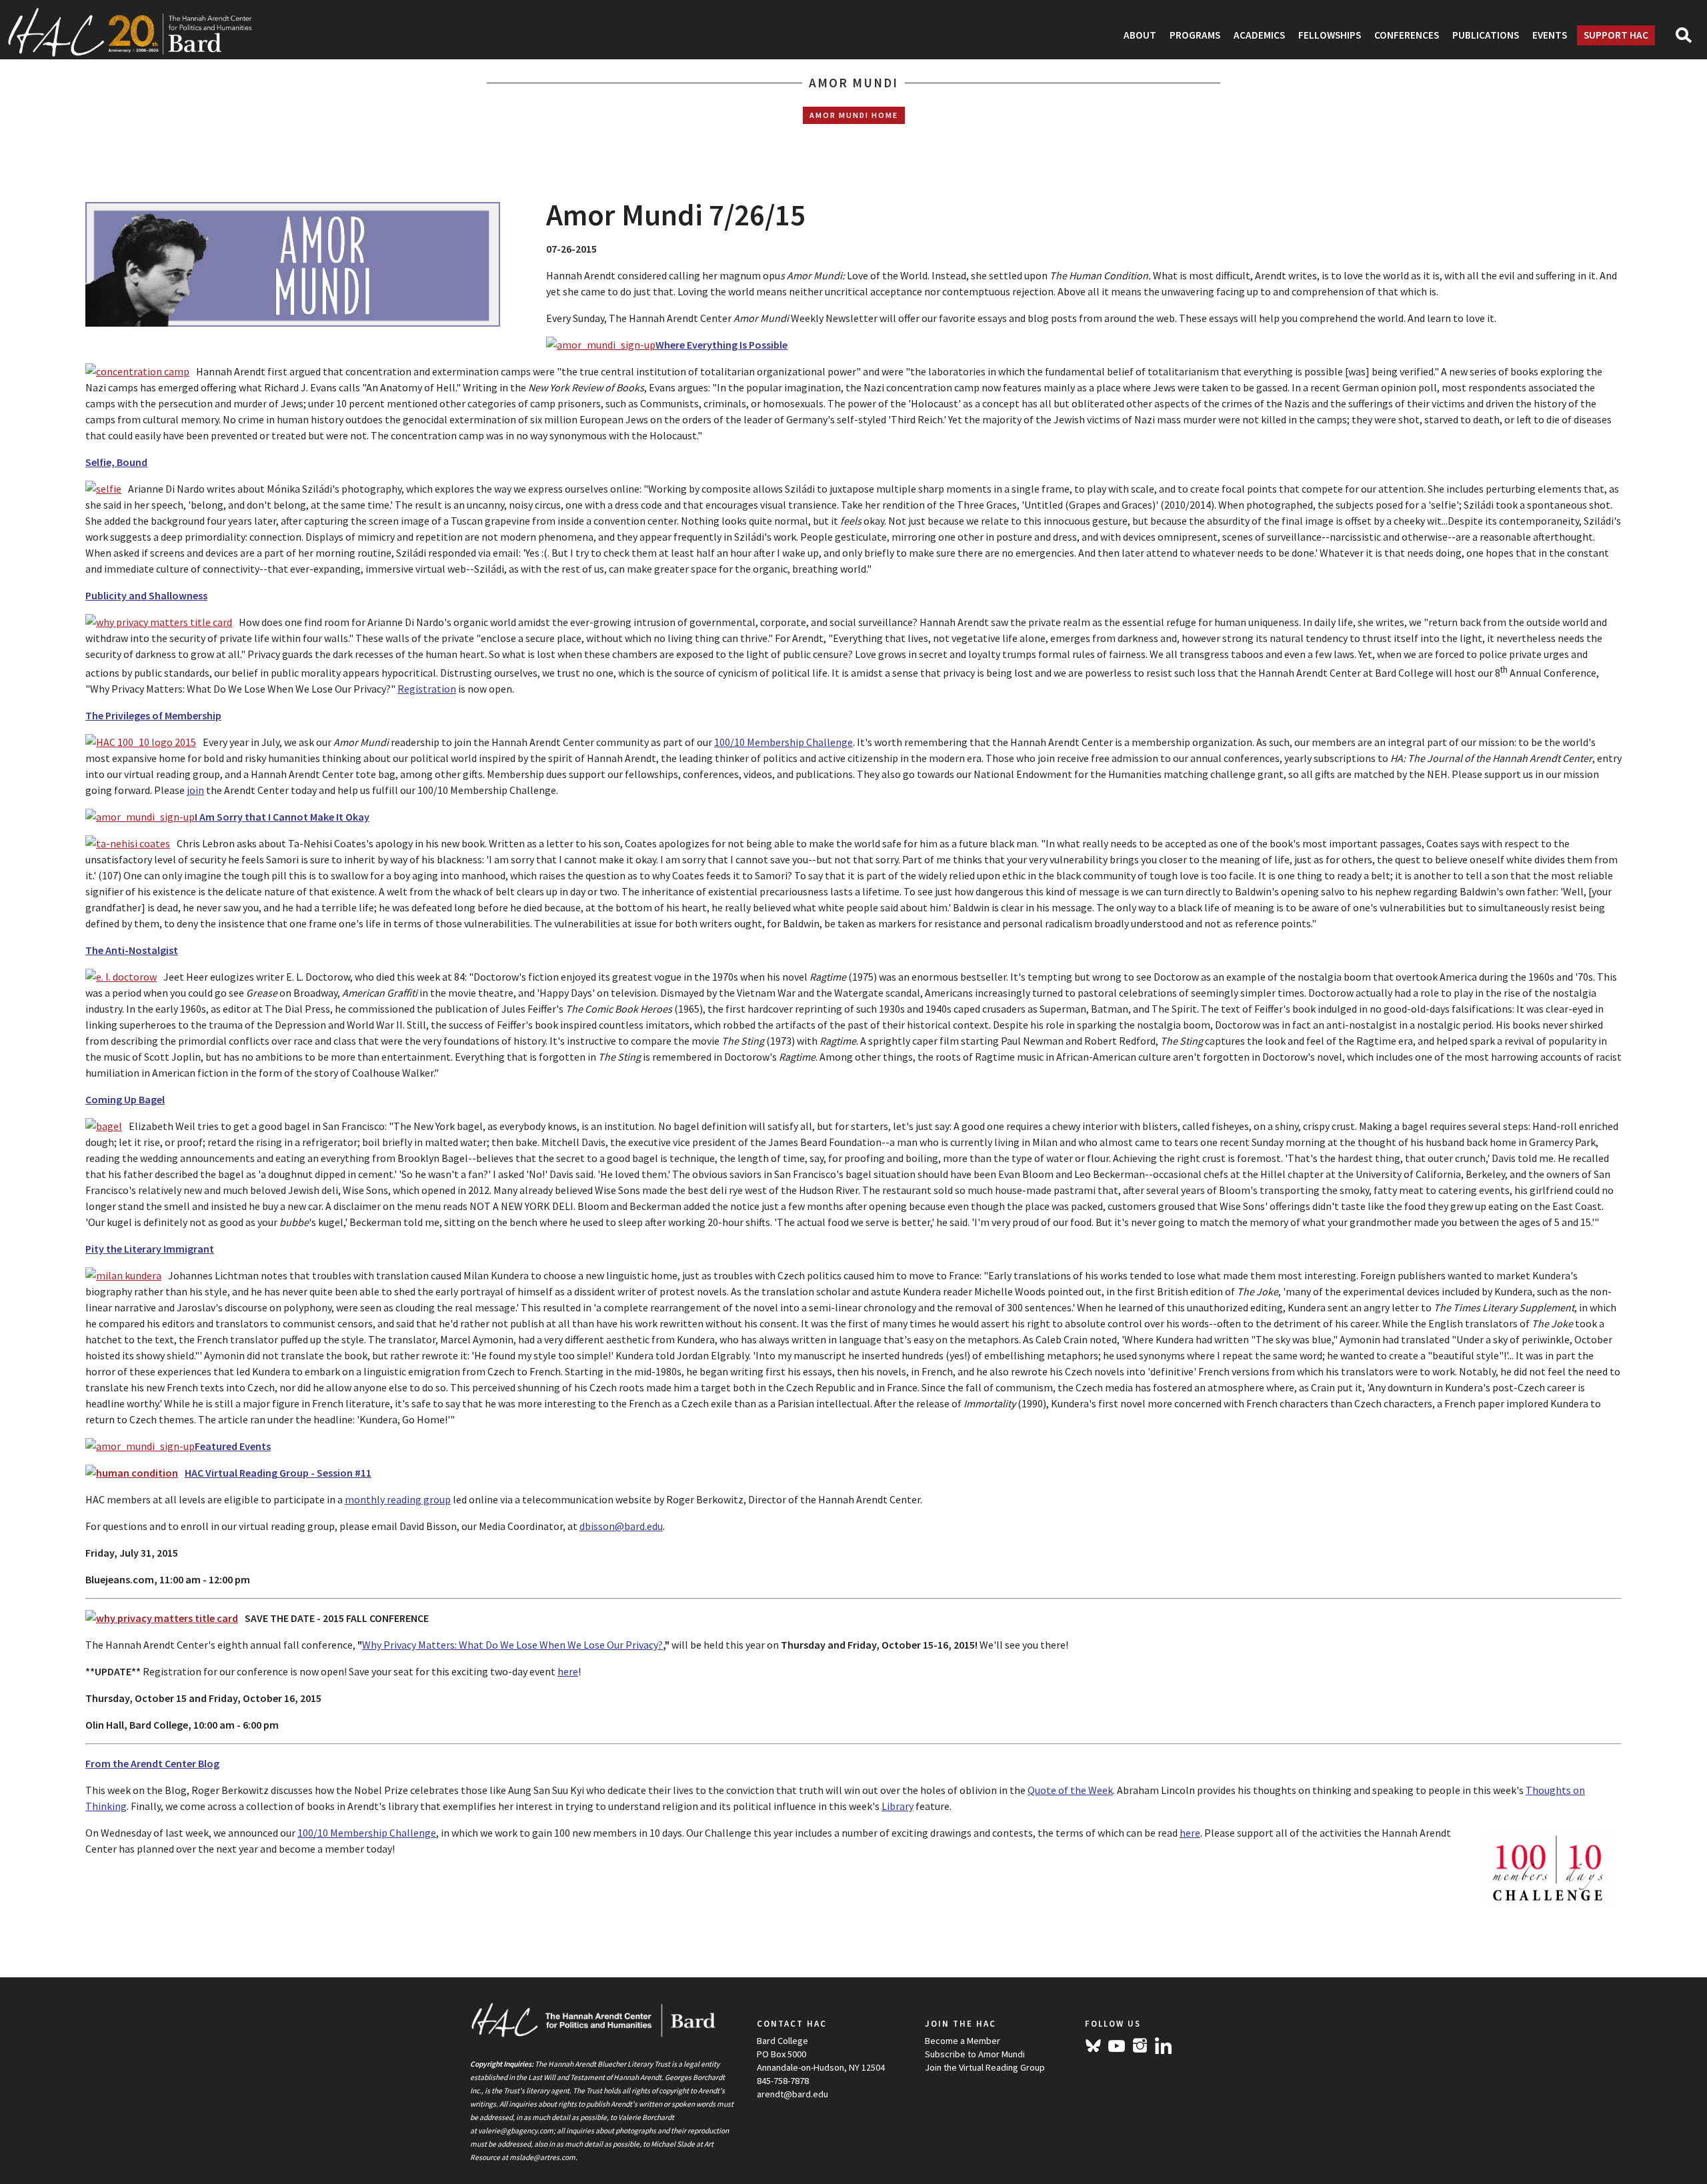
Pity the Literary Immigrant (150, 1249)
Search (1689, 39)
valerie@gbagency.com (516, 2131)
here (568, 1671)
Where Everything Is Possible (721, 345)
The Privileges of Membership (153, 715)
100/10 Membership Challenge (783, 742)
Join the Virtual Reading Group (985, 2067)
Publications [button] (1486, 35)
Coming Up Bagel (125, 1099)
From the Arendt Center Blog (152, 1763)
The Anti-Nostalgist (132, 950)
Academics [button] (1259, 35)
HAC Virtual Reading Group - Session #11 (278, 1473)
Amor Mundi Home (854, 115)
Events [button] (1550, 35)
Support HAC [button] (1616, 35)
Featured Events (233, 1446)
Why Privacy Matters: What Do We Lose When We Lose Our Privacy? (512, 1645)
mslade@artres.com (542, 2157)
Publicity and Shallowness (146, 595)
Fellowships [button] (1330, 35)
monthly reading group (398, 1499)
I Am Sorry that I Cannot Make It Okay (282, 817)
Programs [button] (1195, 35)
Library (898, 1806)
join (195, 790)
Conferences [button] (1407, 35)
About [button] (1140, 35)
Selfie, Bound (116, 462)
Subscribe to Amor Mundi (975, 2054)
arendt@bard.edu (792, 2094)
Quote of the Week (1070, 1790)
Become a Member (963, 2041)
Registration (427, 689)
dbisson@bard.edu (621, 1526)
